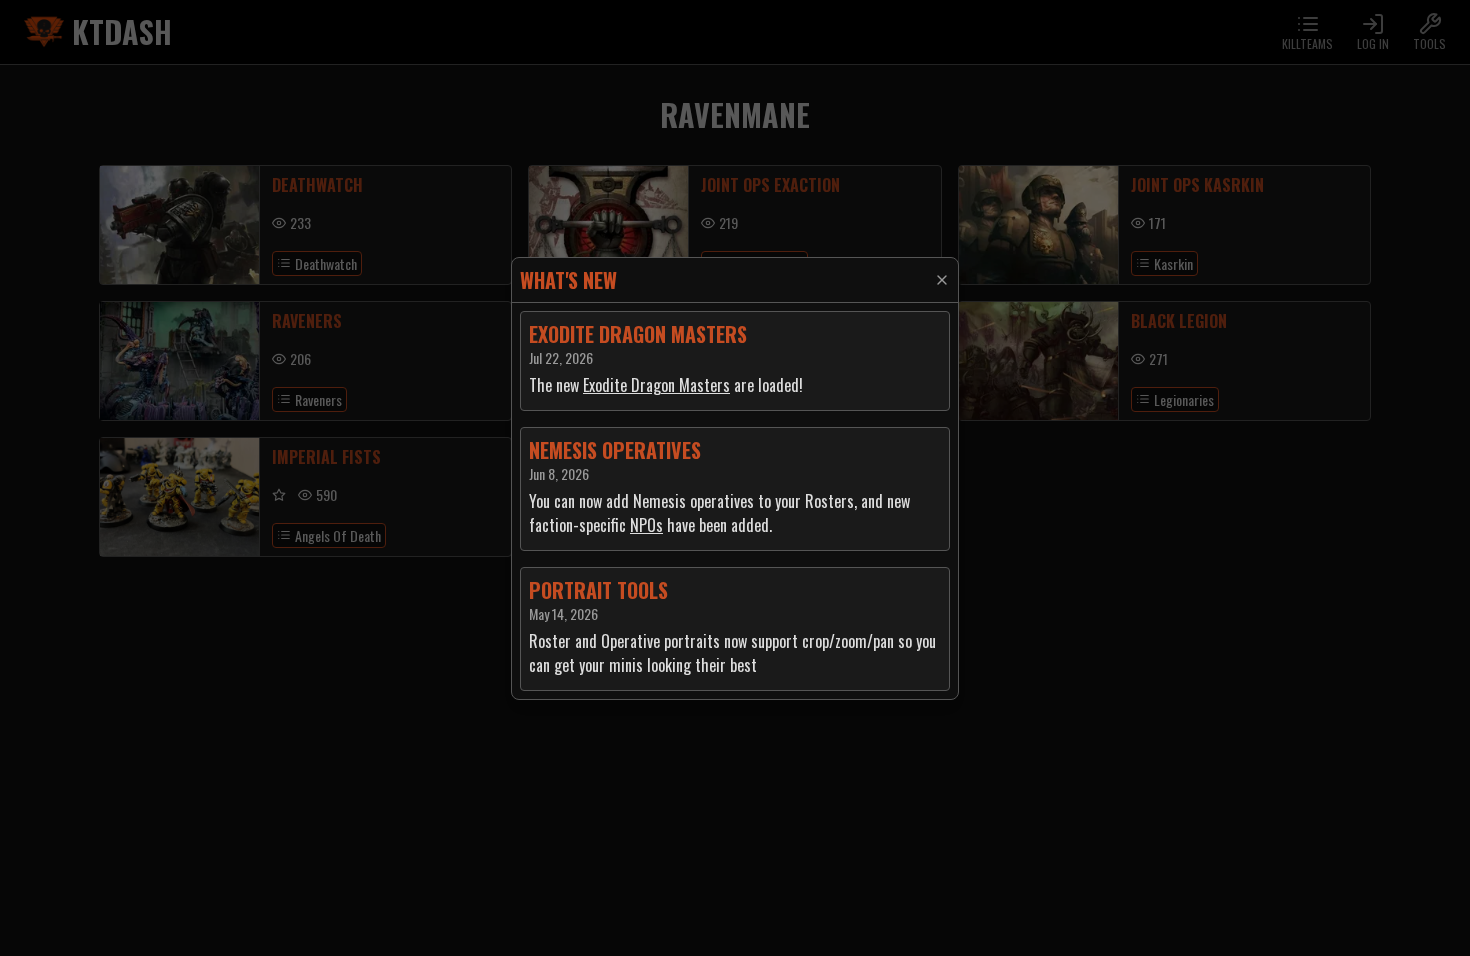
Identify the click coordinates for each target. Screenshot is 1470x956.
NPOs (646, 525)
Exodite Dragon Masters (656, 385)
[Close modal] (942, 280)
